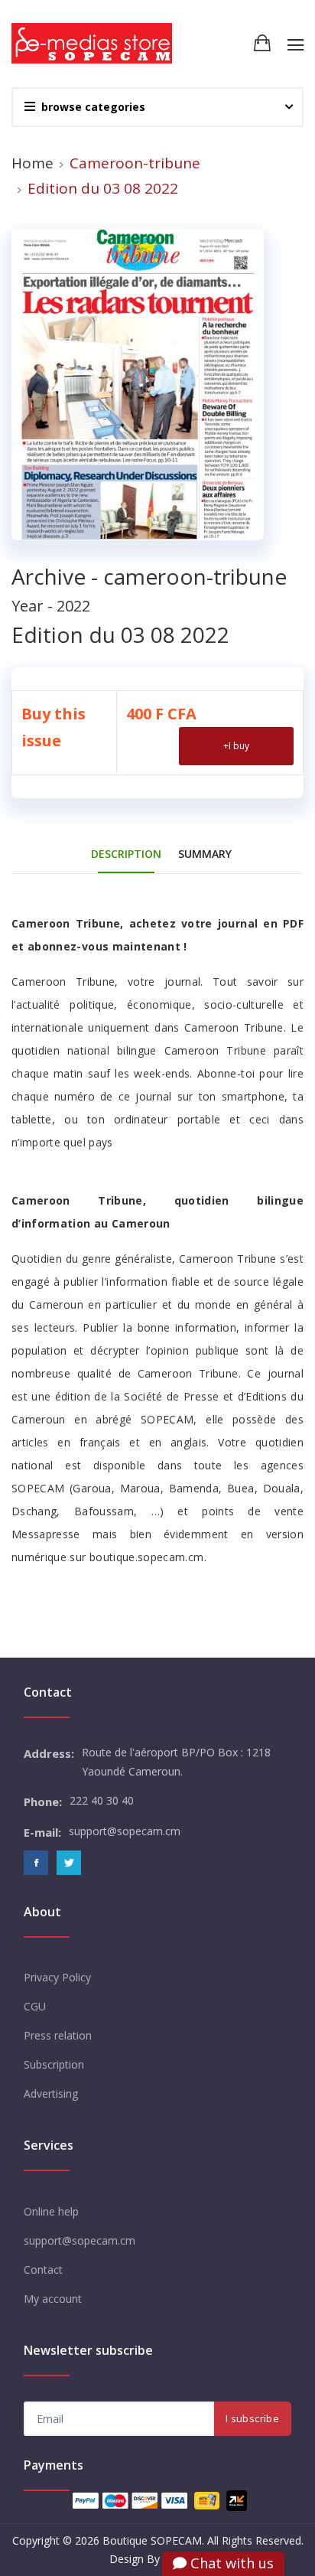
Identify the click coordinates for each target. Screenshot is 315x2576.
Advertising (51, 2093)
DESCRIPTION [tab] (126, 854)
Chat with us (230, 2563)
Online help (51, 2211)
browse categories (93, 107)
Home (32, 163)
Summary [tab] (205, 854)
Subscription (54, 2064)
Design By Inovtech (157, 2559)
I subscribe (252, 2418)
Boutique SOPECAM (152, 2540)
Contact (43, 2269)
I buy (236, 746)
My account (53, 2299)
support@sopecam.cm (80, 2240)
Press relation (58, 2035)
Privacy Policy (57, 1977)
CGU (35, 2006)
